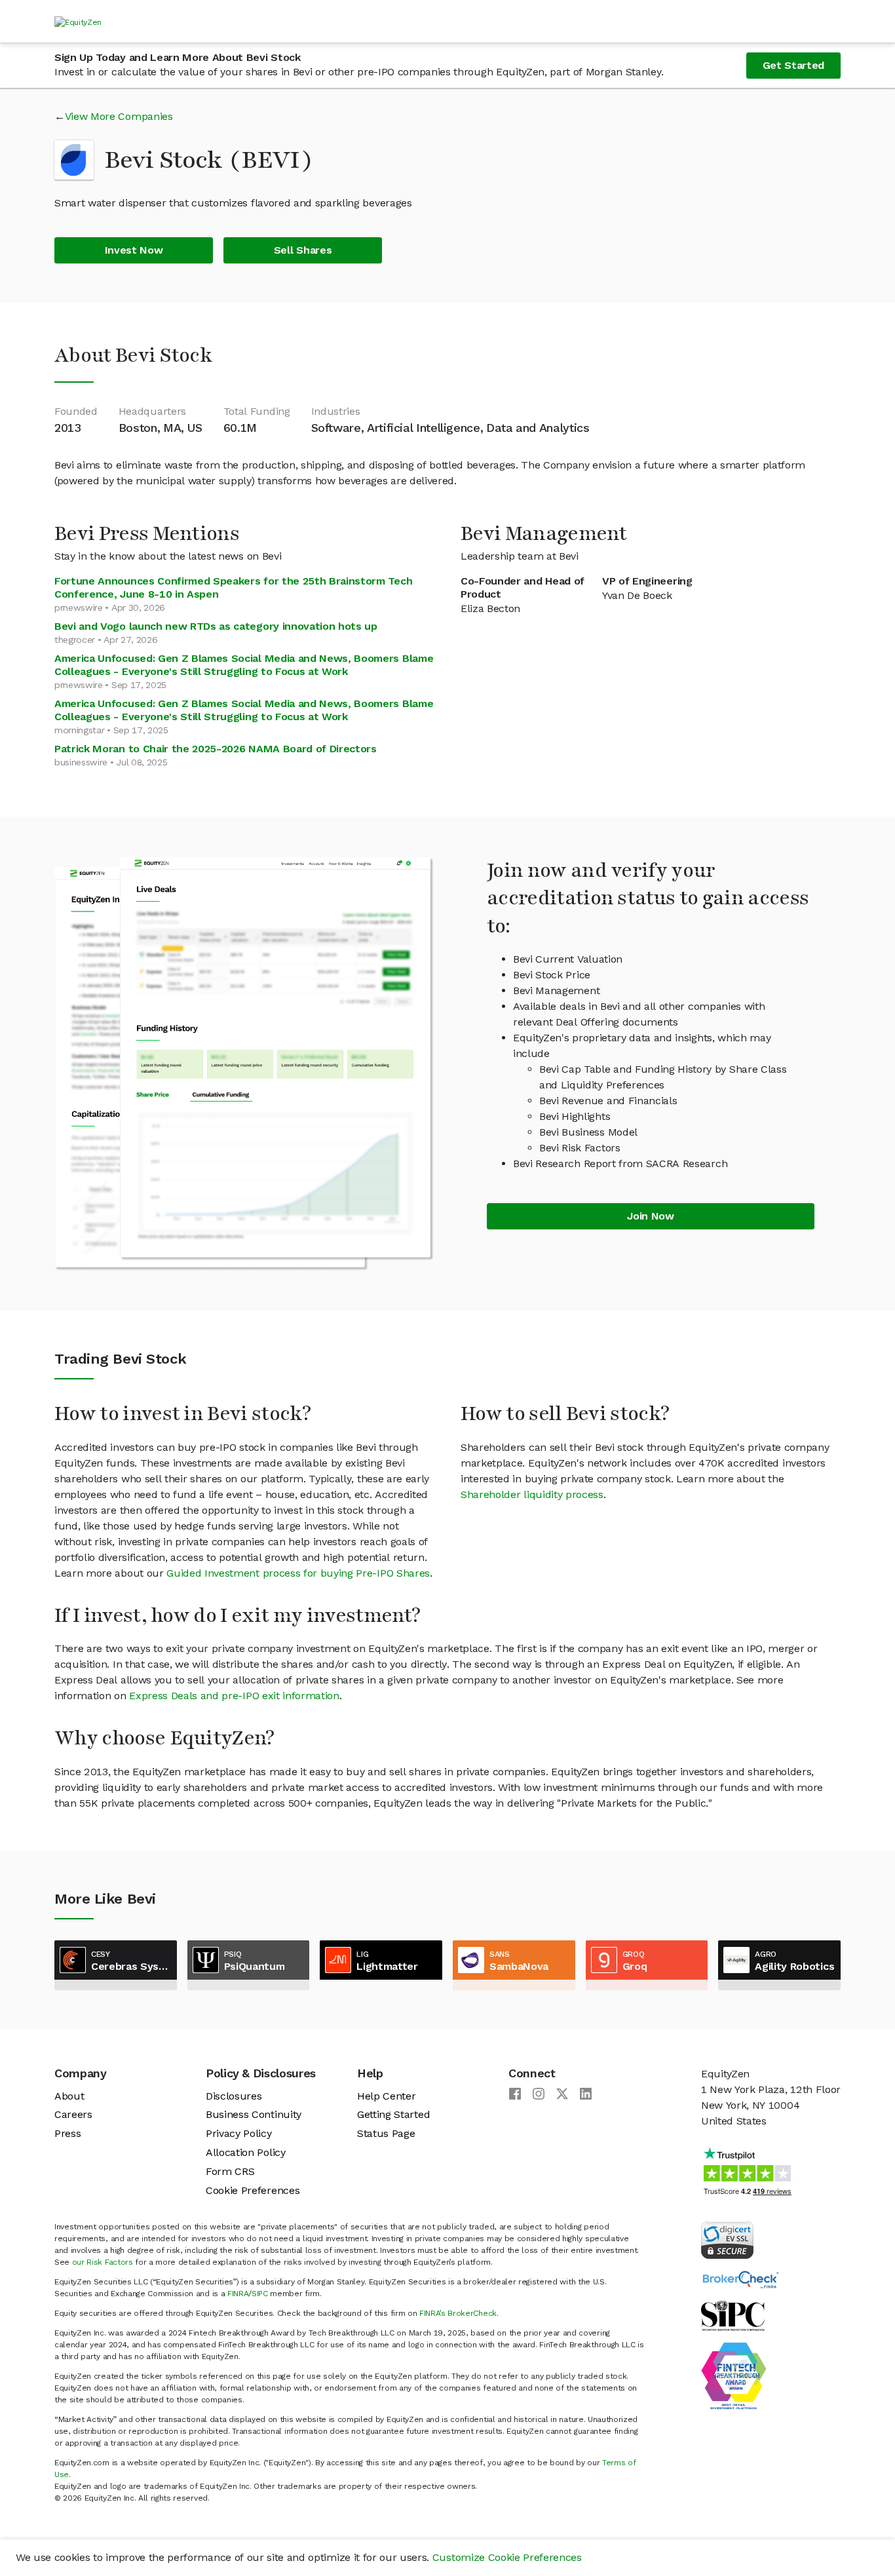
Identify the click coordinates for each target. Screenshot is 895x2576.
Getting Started (393, 2114)
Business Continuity (254, 2114)
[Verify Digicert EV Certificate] (727, 2239)
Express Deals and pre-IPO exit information (234, 1696)
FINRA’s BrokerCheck (458, 2313)
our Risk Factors (103, 2262)
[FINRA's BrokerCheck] (740, 2279)
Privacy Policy (239, 2133)
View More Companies (119, 116)
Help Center (386, 2096)
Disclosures (234, 2096)
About (69, 2096)
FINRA (238, 2294)
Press (67, 2133)
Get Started (793, 65)
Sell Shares (303, 250)
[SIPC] (733, 2315)
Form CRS (230, 2171)
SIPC (260, 2294)
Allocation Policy (246, 2152)
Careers (73, 2114)
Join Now (650, 1216)
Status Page (386, 2133)
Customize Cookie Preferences (507, 2557)
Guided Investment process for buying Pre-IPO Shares (298, 1573)
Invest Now (134, 250)
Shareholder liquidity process (532, 1494)
